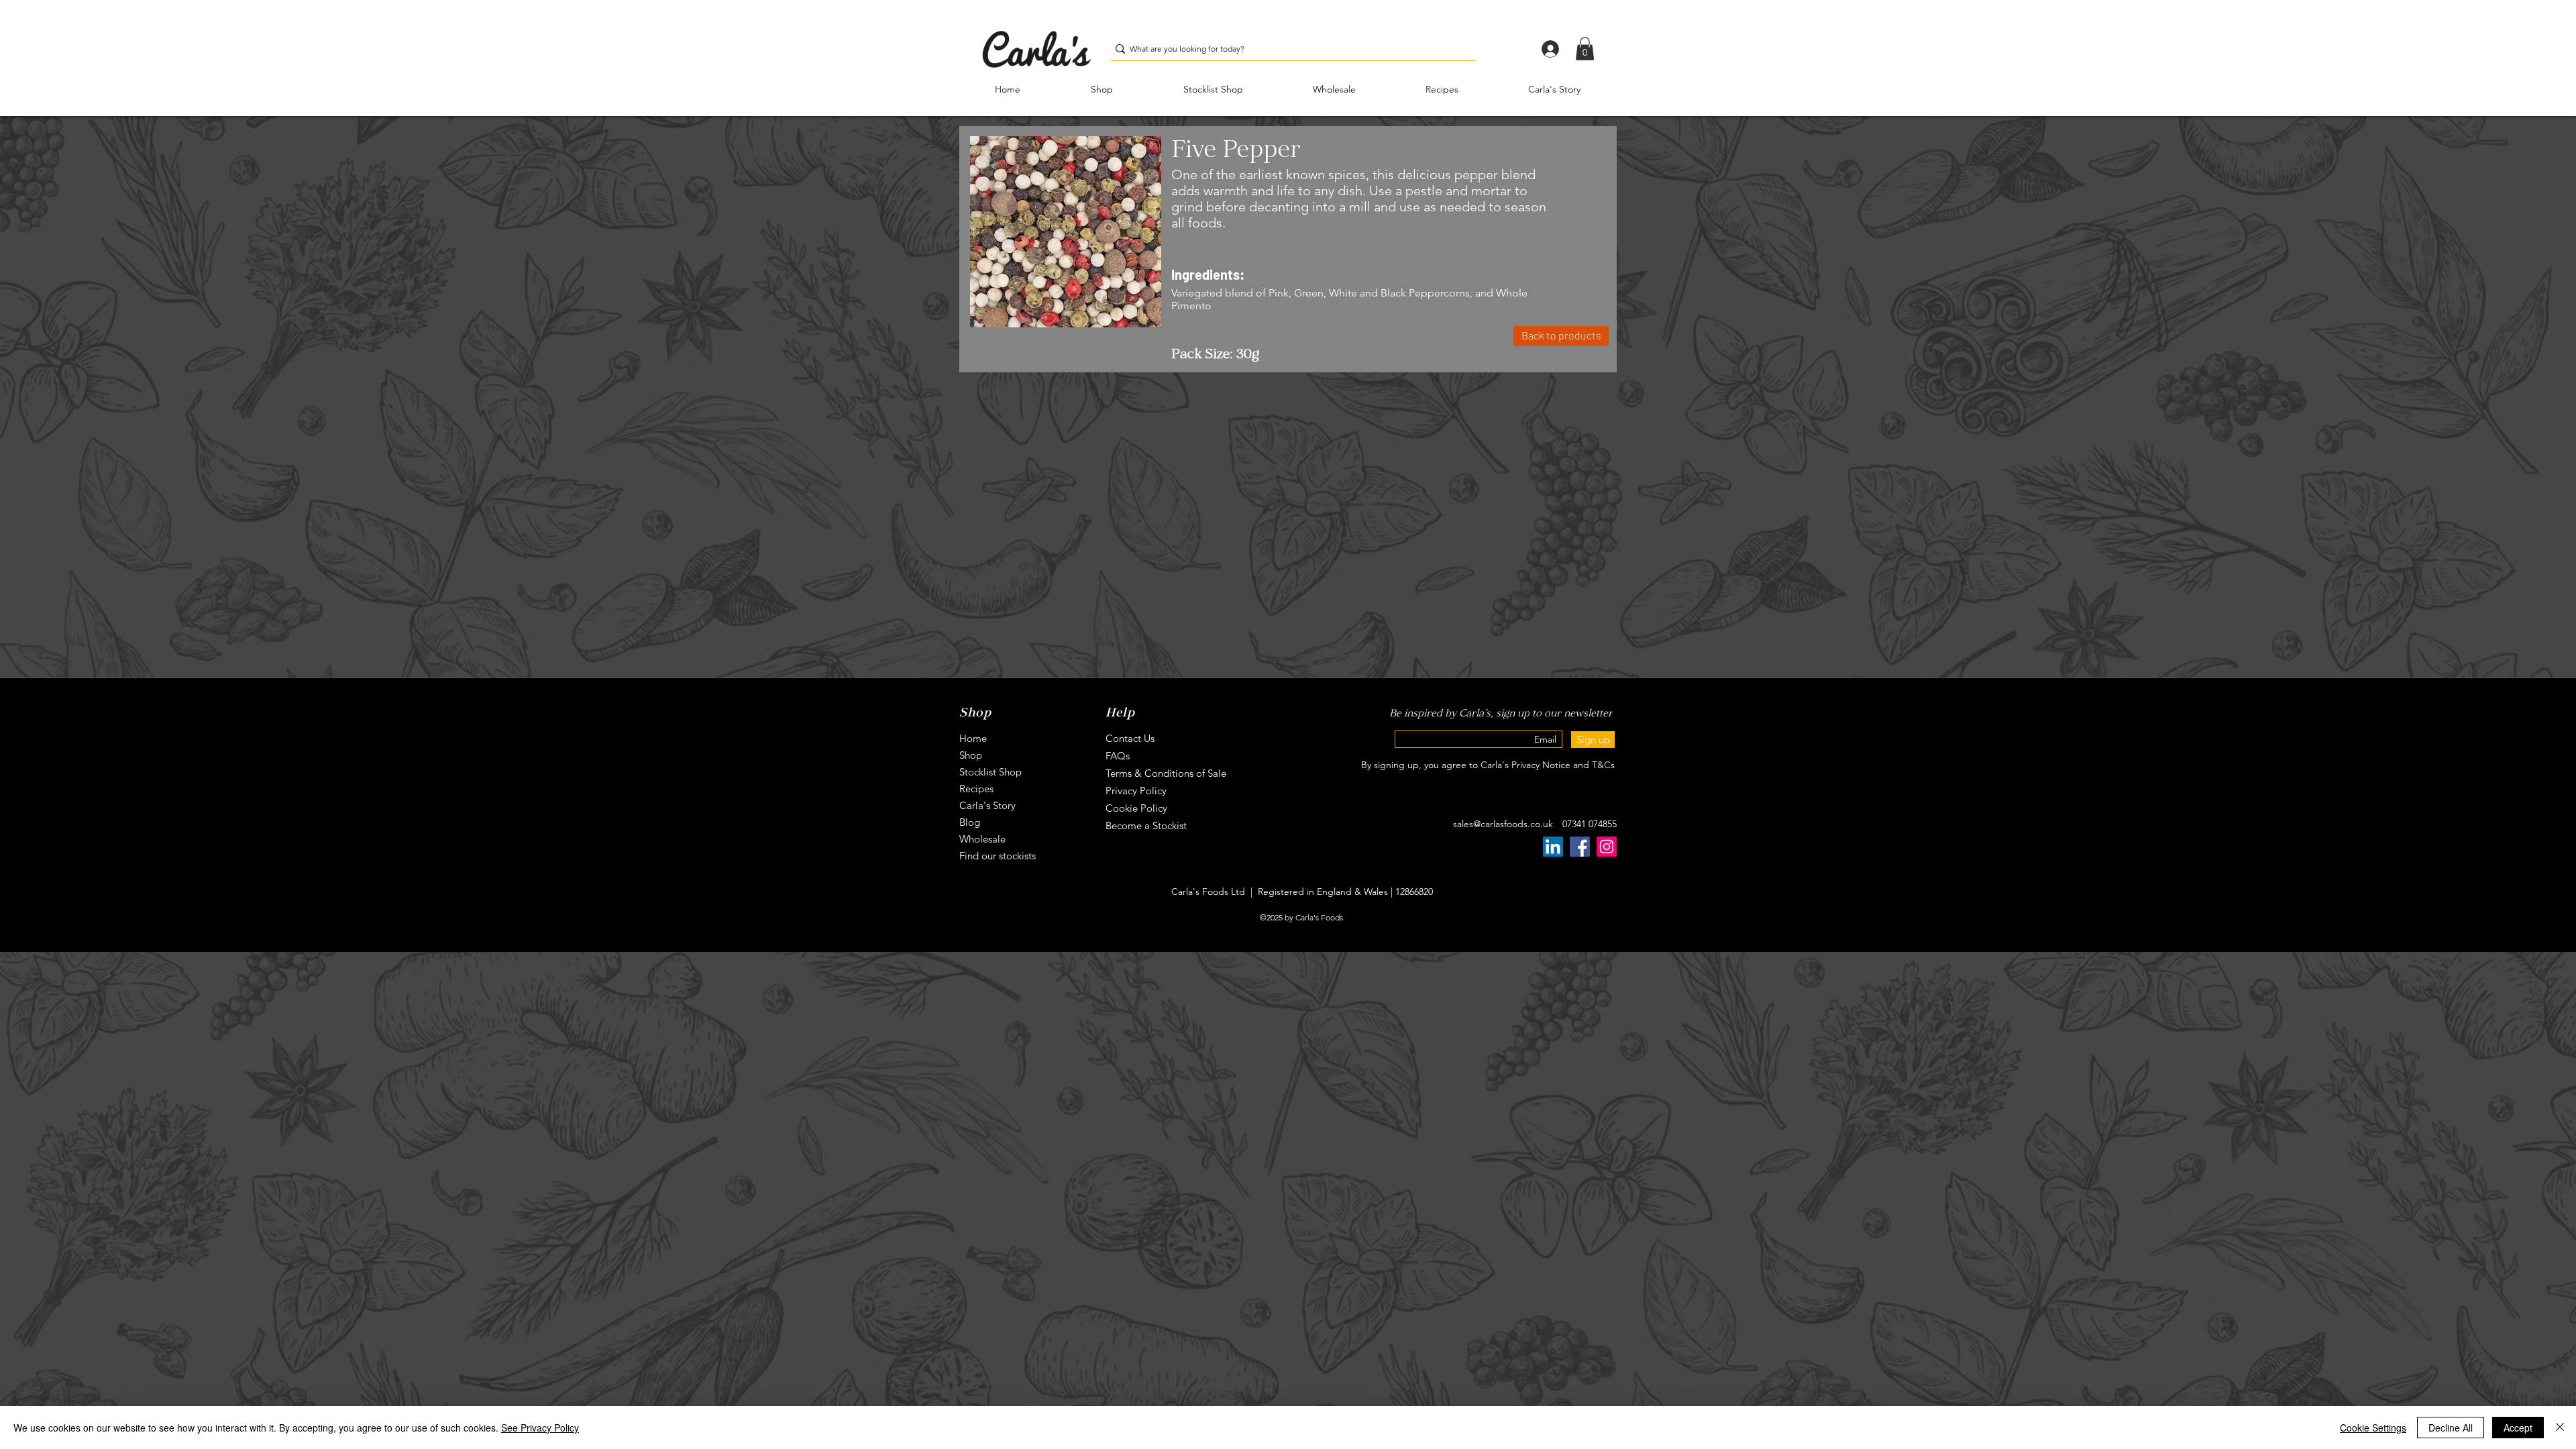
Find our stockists (998, 856)
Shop (971, 755)
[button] (1585, 49)
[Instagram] (1607, 847)
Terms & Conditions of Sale (1166, 773)
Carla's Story (987, 805)
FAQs (1118, 756)
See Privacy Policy (540, 1428)
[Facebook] (1580, 847)
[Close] (2560, 1428)
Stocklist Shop (990, 772)
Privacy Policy (1136, 791)
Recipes (976, 789)
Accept (2518, 1428)
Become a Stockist (1146, 825)
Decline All (2451, 1428)
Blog (970, 822)
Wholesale (982, 839)
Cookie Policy (1136, 808)
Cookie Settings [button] (2373, 1428)
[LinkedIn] (1553, 847)
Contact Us (1130, 738)
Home (973, 738)
